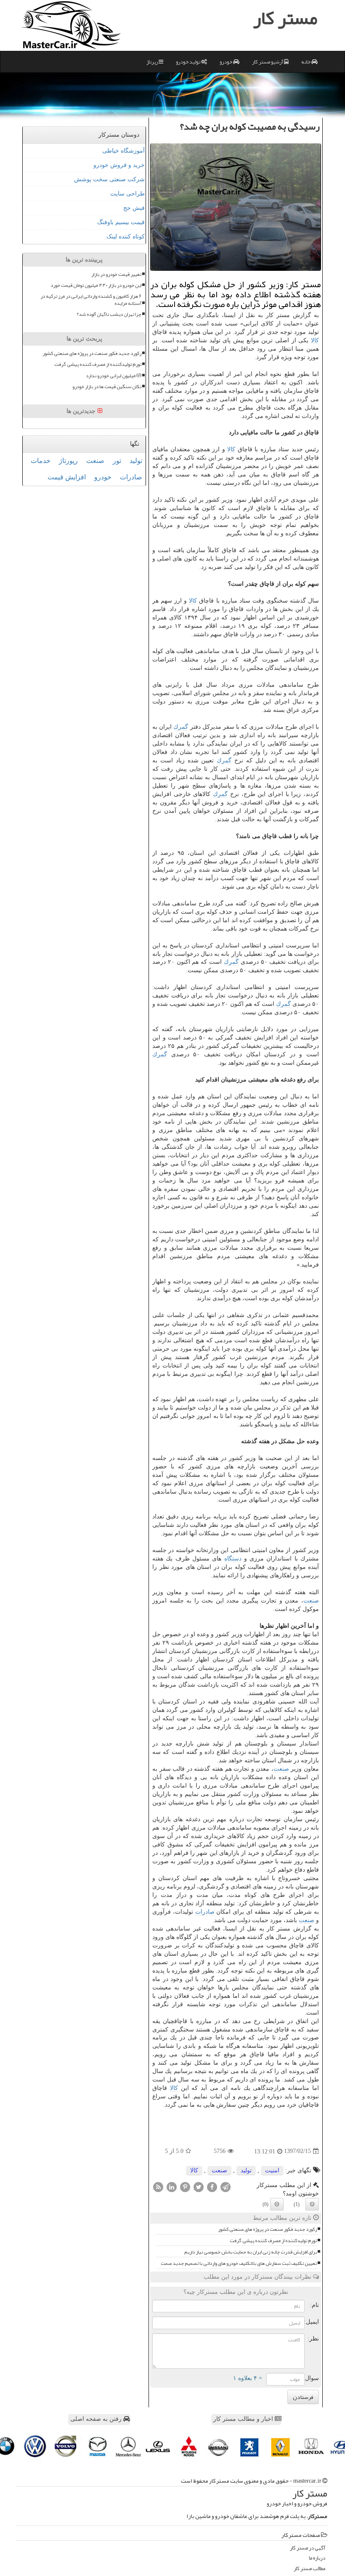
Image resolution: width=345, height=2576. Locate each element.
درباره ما (317, 2558)
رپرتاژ (153, 62)
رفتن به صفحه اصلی (97, 2419)
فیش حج (134, 208)
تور (117, 461)
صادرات (205, 1912)
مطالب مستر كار (309, 2569)
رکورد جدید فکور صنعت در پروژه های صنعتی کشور (267, 2229)
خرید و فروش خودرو (119, 165)
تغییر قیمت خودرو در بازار (116, 274)
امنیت (272, 2170)
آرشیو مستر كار (268, 62)
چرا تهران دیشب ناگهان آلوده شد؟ (109, 314)
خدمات (41, 461)
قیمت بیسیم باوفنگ (121, 222)
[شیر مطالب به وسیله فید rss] (158, 2187)
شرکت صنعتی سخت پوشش (109, 179)
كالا (315, 340)
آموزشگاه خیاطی (123, 151)
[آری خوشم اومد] (312, 2204)
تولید (246, 2170)
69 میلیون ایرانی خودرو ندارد (114, 376)
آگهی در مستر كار (308, 2548)
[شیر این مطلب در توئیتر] (199, 2187)
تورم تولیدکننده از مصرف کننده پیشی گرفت (273, 2241)
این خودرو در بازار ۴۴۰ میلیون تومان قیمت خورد (96, 285)
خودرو (226, 62)
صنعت (311, 1601)
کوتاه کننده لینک (126, 237)
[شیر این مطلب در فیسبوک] (212, 2187)
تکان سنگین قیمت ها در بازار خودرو (107, 387)
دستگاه (233, 1559)
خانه (306, 62)
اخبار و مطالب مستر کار (244, 2419)
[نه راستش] (277, 2204)
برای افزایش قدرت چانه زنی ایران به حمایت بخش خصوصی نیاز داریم (251, 2252)
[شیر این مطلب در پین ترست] (185, 2187)
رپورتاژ (68, 461)
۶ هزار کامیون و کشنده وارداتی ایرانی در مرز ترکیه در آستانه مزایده (91, 300)
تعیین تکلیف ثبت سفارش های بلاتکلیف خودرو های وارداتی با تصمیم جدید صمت (239, 2263)
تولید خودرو (188, 62)
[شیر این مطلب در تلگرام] (226, 2187)
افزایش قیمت (67, 477)
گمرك (181, 727)
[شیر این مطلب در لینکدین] (172, 2187)
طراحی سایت (127, 194)
